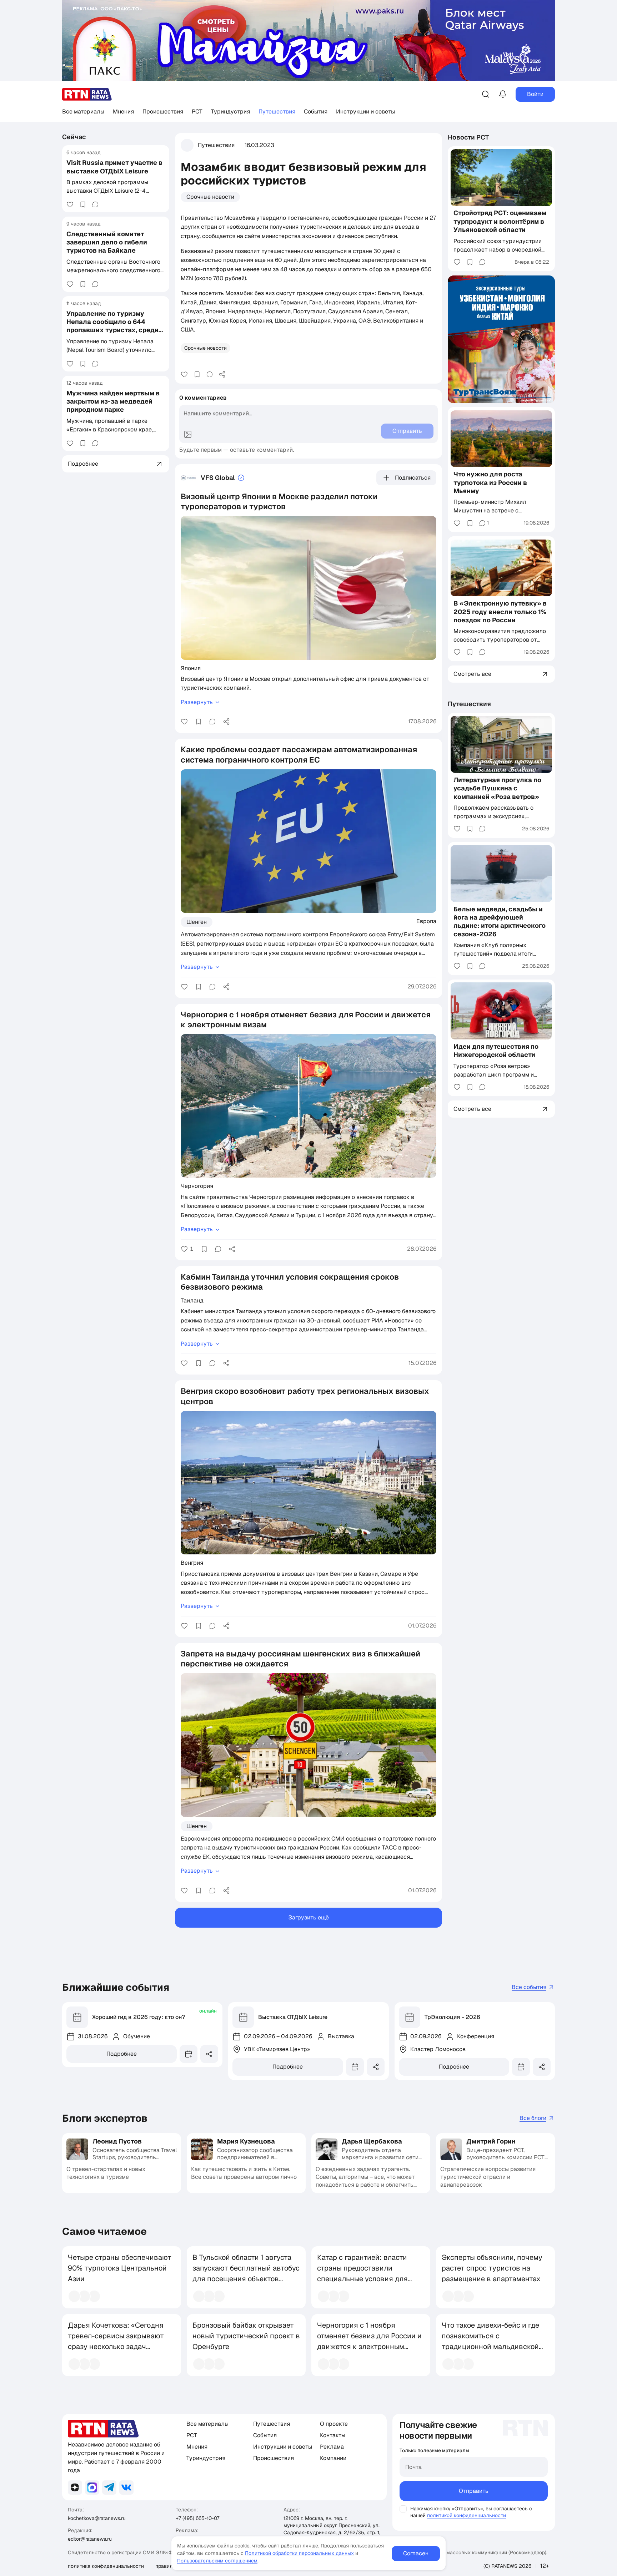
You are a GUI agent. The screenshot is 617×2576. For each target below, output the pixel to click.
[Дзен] (75, 2488)
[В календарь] (189, 2054)
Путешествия (277, 112)
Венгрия (192, 1563)
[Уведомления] (503, 94)
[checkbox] (403, 2509)
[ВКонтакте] (126, 2488)
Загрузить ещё (309, 1917)
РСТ (197, 112)
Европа (426, 921)
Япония (191, 668)
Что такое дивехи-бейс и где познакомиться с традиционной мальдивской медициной (490, 2341)
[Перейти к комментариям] (95, 204)
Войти (535, 94)
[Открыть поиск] (486, 94)
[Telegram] (109, 2488)
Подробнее (122, 2054)
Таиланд (192, 1300)
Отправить (474, 2491)
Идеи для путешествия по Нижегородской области (496, 1051)
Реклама (332, 2447)
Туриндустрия (230, 112)
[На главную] (87, 94)
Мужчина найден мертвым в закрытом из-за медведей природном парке (113, 401)
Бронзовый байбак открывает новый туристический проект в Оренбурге (246, 2336)
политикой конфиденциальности (466, 2515)
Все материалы (83, 112)
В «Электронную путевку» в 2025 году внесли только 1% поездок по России (500, 612)
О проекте (334, 2424)
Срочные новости (210, 197)
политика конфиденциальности (106, 2566)
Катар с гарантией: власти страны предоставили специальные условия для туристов (362, 2273)
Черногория (197, 1186)
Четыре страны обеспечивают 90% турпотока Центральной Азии (120, 2268)
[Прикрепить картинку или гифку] (188, 434)
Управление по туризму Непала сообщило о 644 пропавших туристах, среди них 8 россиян (112, 326)
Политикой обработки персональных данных (299, 2553)
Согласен (416, 2553)
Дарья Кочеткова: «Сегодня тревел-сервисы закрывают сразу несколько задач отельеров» (116, 2341)
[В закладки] (83, 204)
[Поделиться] (222, 374)
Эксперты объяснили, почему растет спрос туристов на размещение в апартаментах (492, 2268)
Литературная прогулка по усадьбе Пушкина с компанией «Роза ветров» (497, 788)
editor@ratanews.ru (90, 2539)
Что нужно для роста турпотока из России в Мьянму (490, 482)
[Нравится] (70, 204)
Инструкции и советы (365, 112)
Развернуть (197, 702)
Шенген (197, 922)
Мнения (123, 112)
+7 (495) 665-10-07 (197, 2518)
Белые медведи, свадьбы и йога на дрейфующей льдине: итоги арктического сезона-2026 (500, 922)
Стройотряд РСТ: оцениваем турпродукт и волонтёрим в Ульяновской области (500, 222)
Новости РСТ (468, 137)
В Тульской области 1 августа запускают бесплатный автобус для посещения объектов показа (246, 2273)
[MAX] (92, 2488)
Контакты (333, 2435)
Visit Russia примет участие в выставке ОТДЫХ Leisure (114, 167)
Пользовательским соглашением (217, 2561)
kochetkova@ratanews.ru (97, 2518)
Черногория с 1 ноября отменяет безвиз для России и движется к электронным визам (369, 2341)
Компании (333, 2458)
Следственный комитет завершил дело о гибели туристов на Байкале (107, 242)
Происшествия (163, 112)
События (316, 112)
